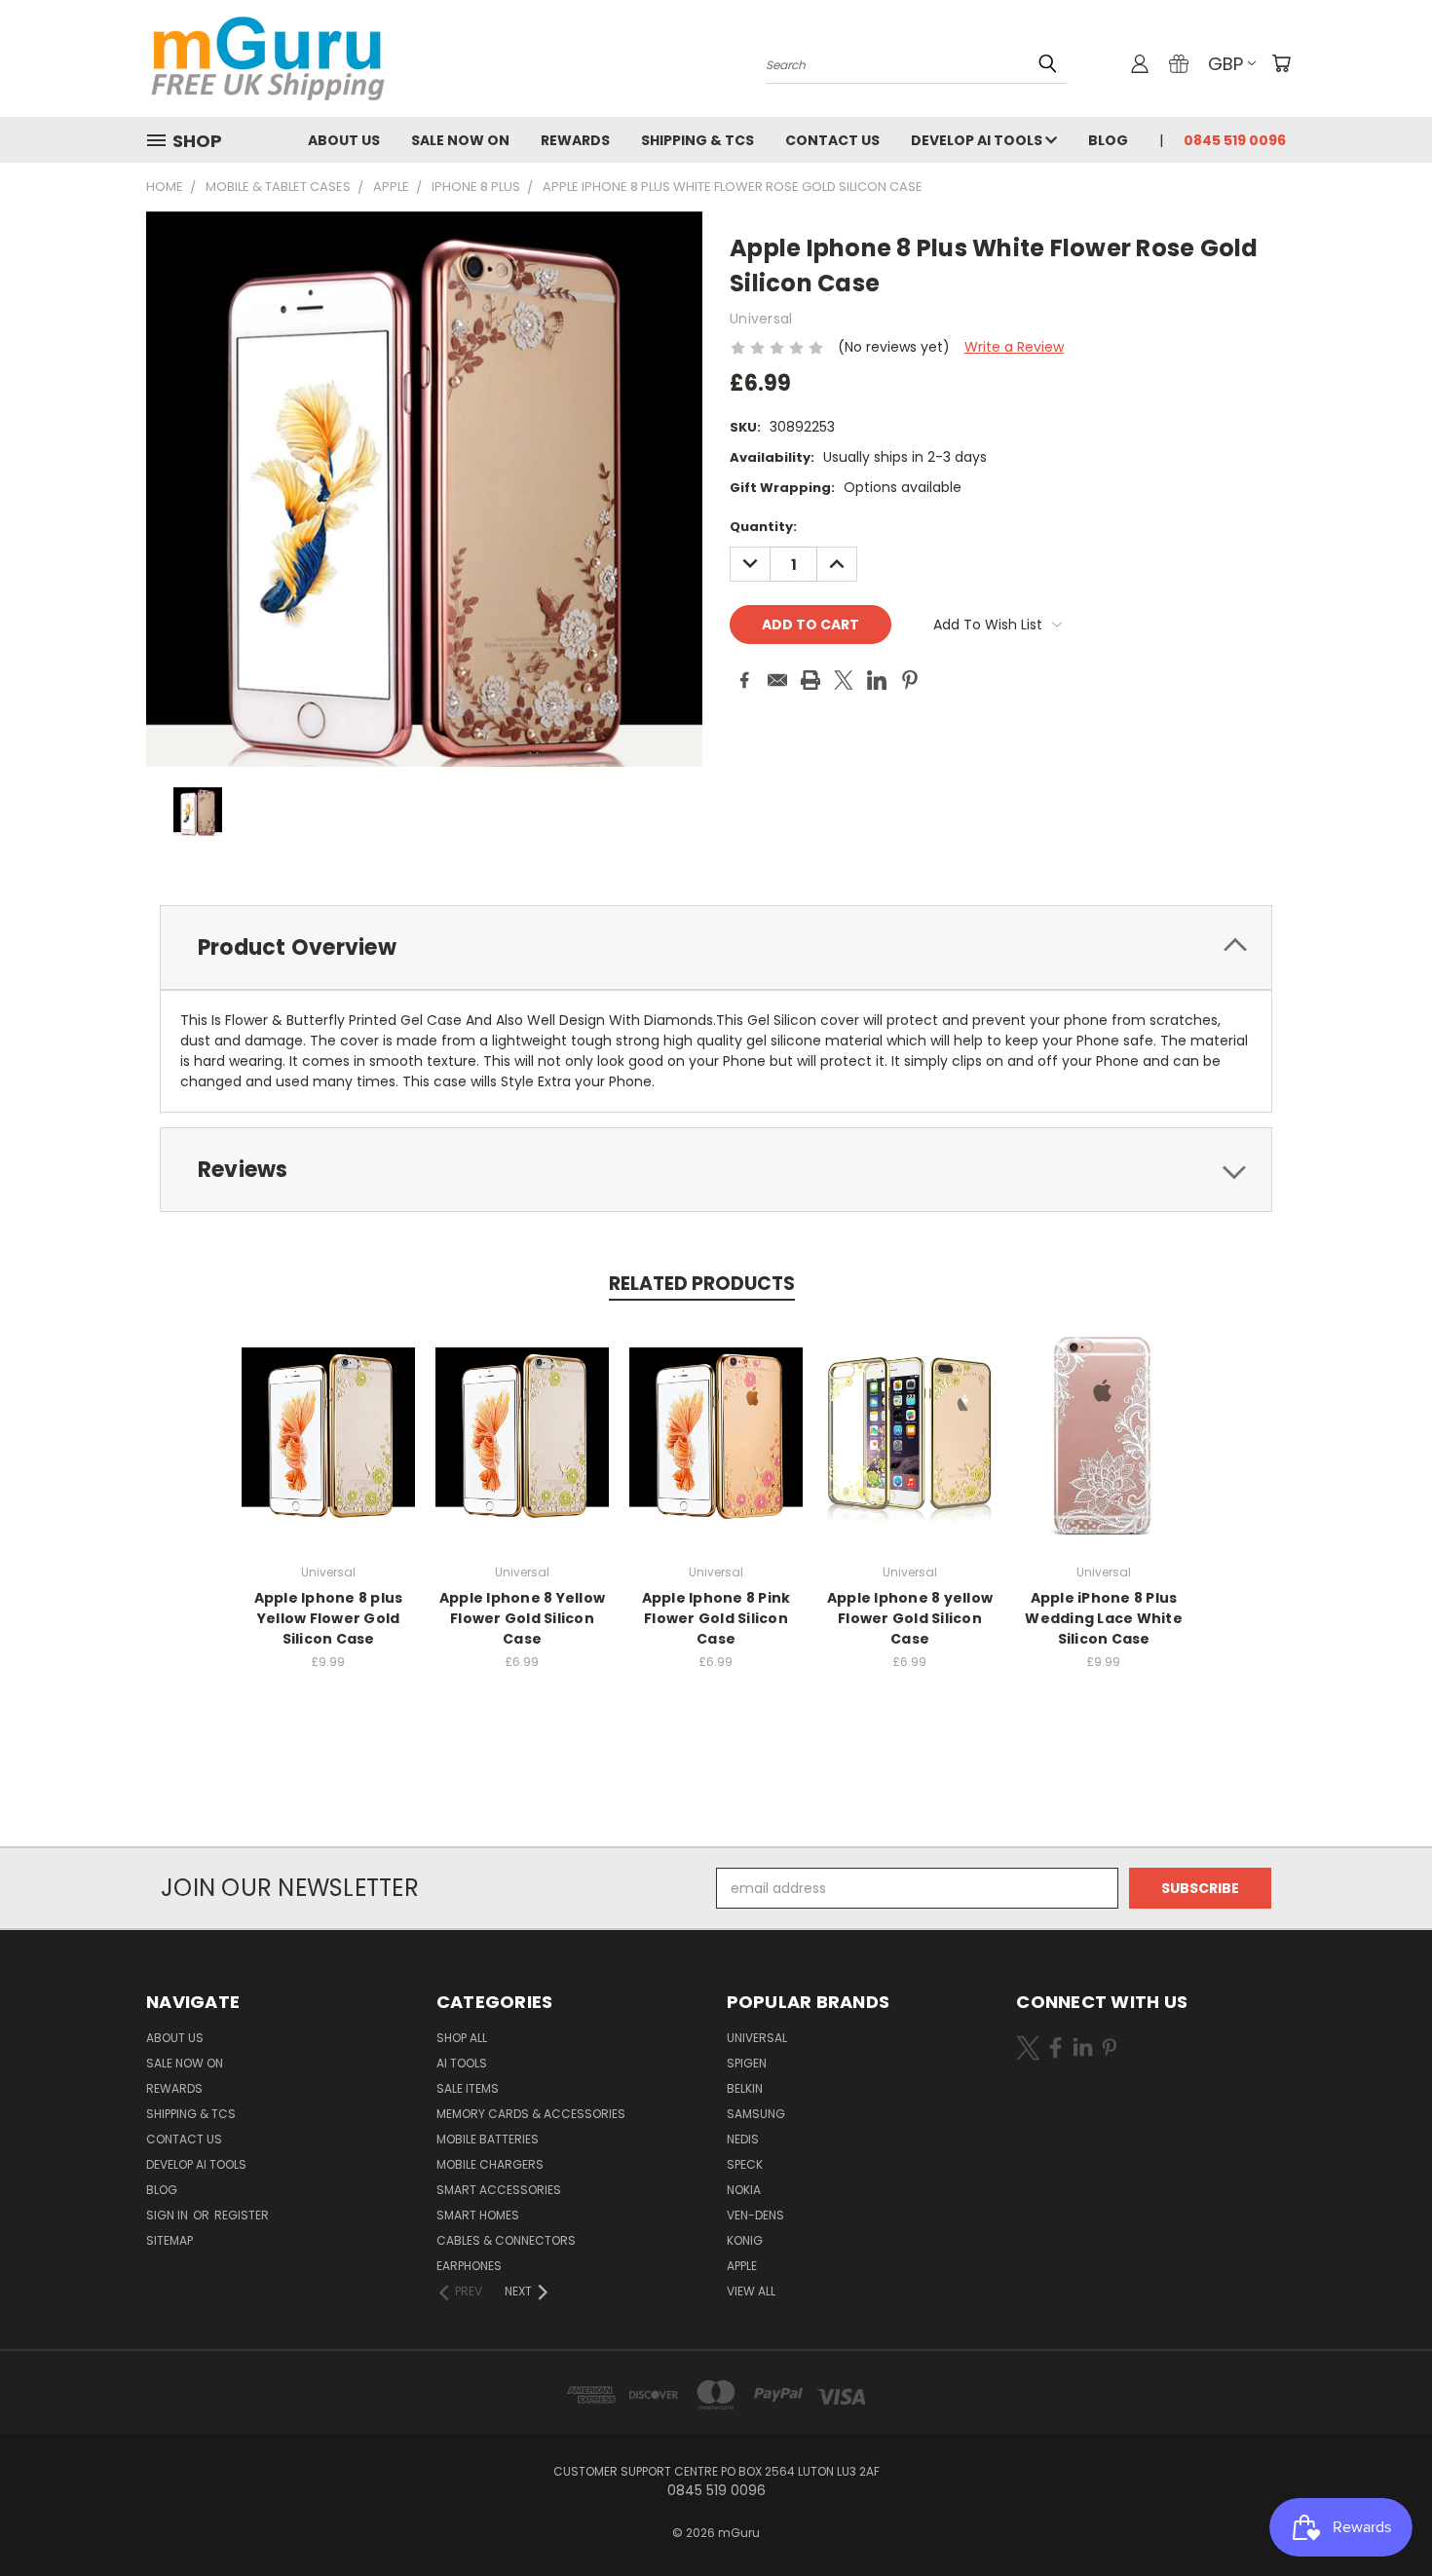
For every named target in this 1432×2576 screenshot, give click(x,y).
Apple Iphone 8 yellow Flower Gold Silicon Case (910, 1618)
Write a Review (1014, 347)
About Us (344, 140)
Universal (757, 2038)
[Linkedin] (877, 680)
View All (751, 2291)
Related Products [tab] (702, 1284)
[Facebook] (744, 680)
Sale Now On (460, 140)
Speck (745, 2164)
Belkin (745, 2088)
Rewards (575, 140)
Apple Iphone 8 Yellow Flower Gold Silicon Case (522, 1618)
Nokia (744, 2190)
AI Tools (462, 2063)
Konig (745, 2240)
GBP (1225, 64)
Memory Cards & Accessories (531, 2114)
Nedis (743, 2139)
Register (242, 2215)
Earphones (469, 2266)
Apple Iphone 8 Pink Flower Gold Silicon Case (716, 1618)
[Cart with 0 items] (1281, 63)
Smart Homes (478, 2215)
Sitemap (170, 2240)
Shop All (462, 2038)
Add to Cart (329, 1449)
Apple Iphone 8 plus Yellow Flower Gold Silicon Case (329, 1618)
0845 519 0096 (1235, 140)
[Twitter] (844, 680)
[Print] (810, 680)
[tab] (716, 947)
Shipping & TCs (697, 140)
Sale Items (468, 2088)
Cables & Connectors (506, 2240)
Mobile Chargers (490, 2164)
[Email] (777, 680)
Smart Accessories (499, 2190)
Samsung (756, 2114)
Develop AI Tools (978, 140)
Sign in (169, 2215)
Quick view (328, 1413)
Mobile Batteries (488, 2139)
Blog (1108, 140)
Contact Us (832, 140)
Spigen (747, 2063)
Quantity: (763, 527)
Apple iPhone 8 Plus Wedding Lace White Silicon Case (1104, 1618)
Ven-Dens (755, 2215)
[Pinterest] (910, 680)
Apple (742, 2266)
